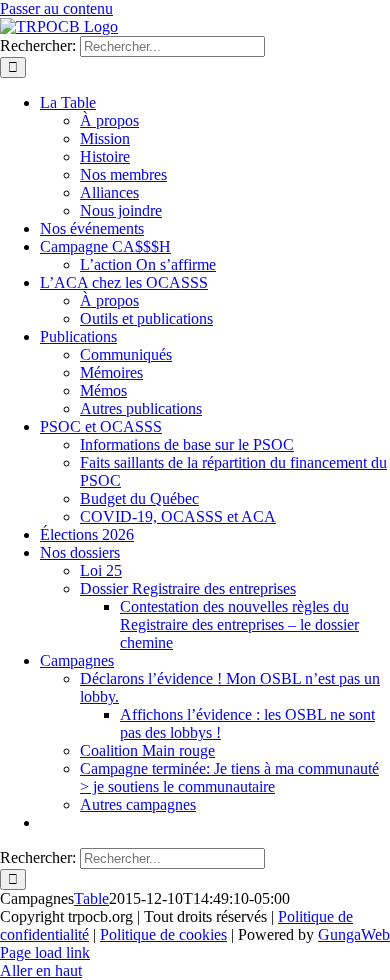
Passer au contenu (56, 8)
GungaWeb (354, 934)
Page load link (45, 952)
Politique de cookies (163, 934)
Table (91, 898)
